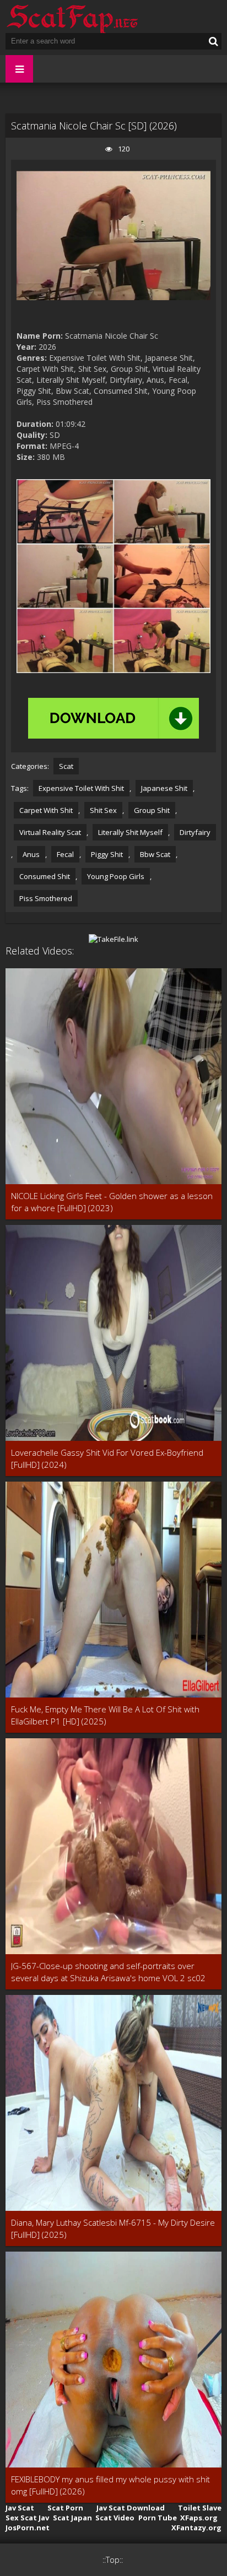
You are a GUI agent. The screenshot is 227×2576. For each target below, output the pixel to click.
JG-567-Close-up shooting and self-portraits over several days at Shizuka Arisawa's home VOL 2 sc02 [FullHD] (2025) (108, 1972)
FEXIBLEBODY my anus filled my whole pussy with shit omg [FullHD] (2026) (110, 2485)
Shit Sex (103, 810)
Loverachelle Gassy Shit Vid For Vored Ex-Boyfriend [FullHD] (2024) (107, 1458)
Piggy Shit (107, 854)
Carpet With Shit (46, 810)
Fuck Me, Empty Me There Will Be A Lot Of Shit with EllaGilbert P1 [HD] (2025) (105, 1715)
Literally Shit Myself (130, 832)
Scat (66, 766)
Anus (31, 854)
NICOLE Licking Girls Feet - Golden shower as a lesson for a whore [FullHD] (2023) (112, 1202)
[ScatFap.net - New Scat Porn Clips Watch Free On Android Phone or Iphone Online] (72, 17)
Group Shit (152, 810)
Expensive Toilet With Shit (81, 788)
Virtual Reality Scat (50, 832)
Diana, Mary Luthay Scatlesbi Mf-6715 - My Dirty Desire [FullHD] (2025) (113, 2228)
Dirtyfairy (195, 832)
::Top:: (113, 2560)
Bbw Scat (155, 854)
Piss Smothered (46, 898)
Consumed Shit (45, 876)
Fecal (65, 854)
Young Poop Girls (116, 876)
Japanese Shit (164, 788)
